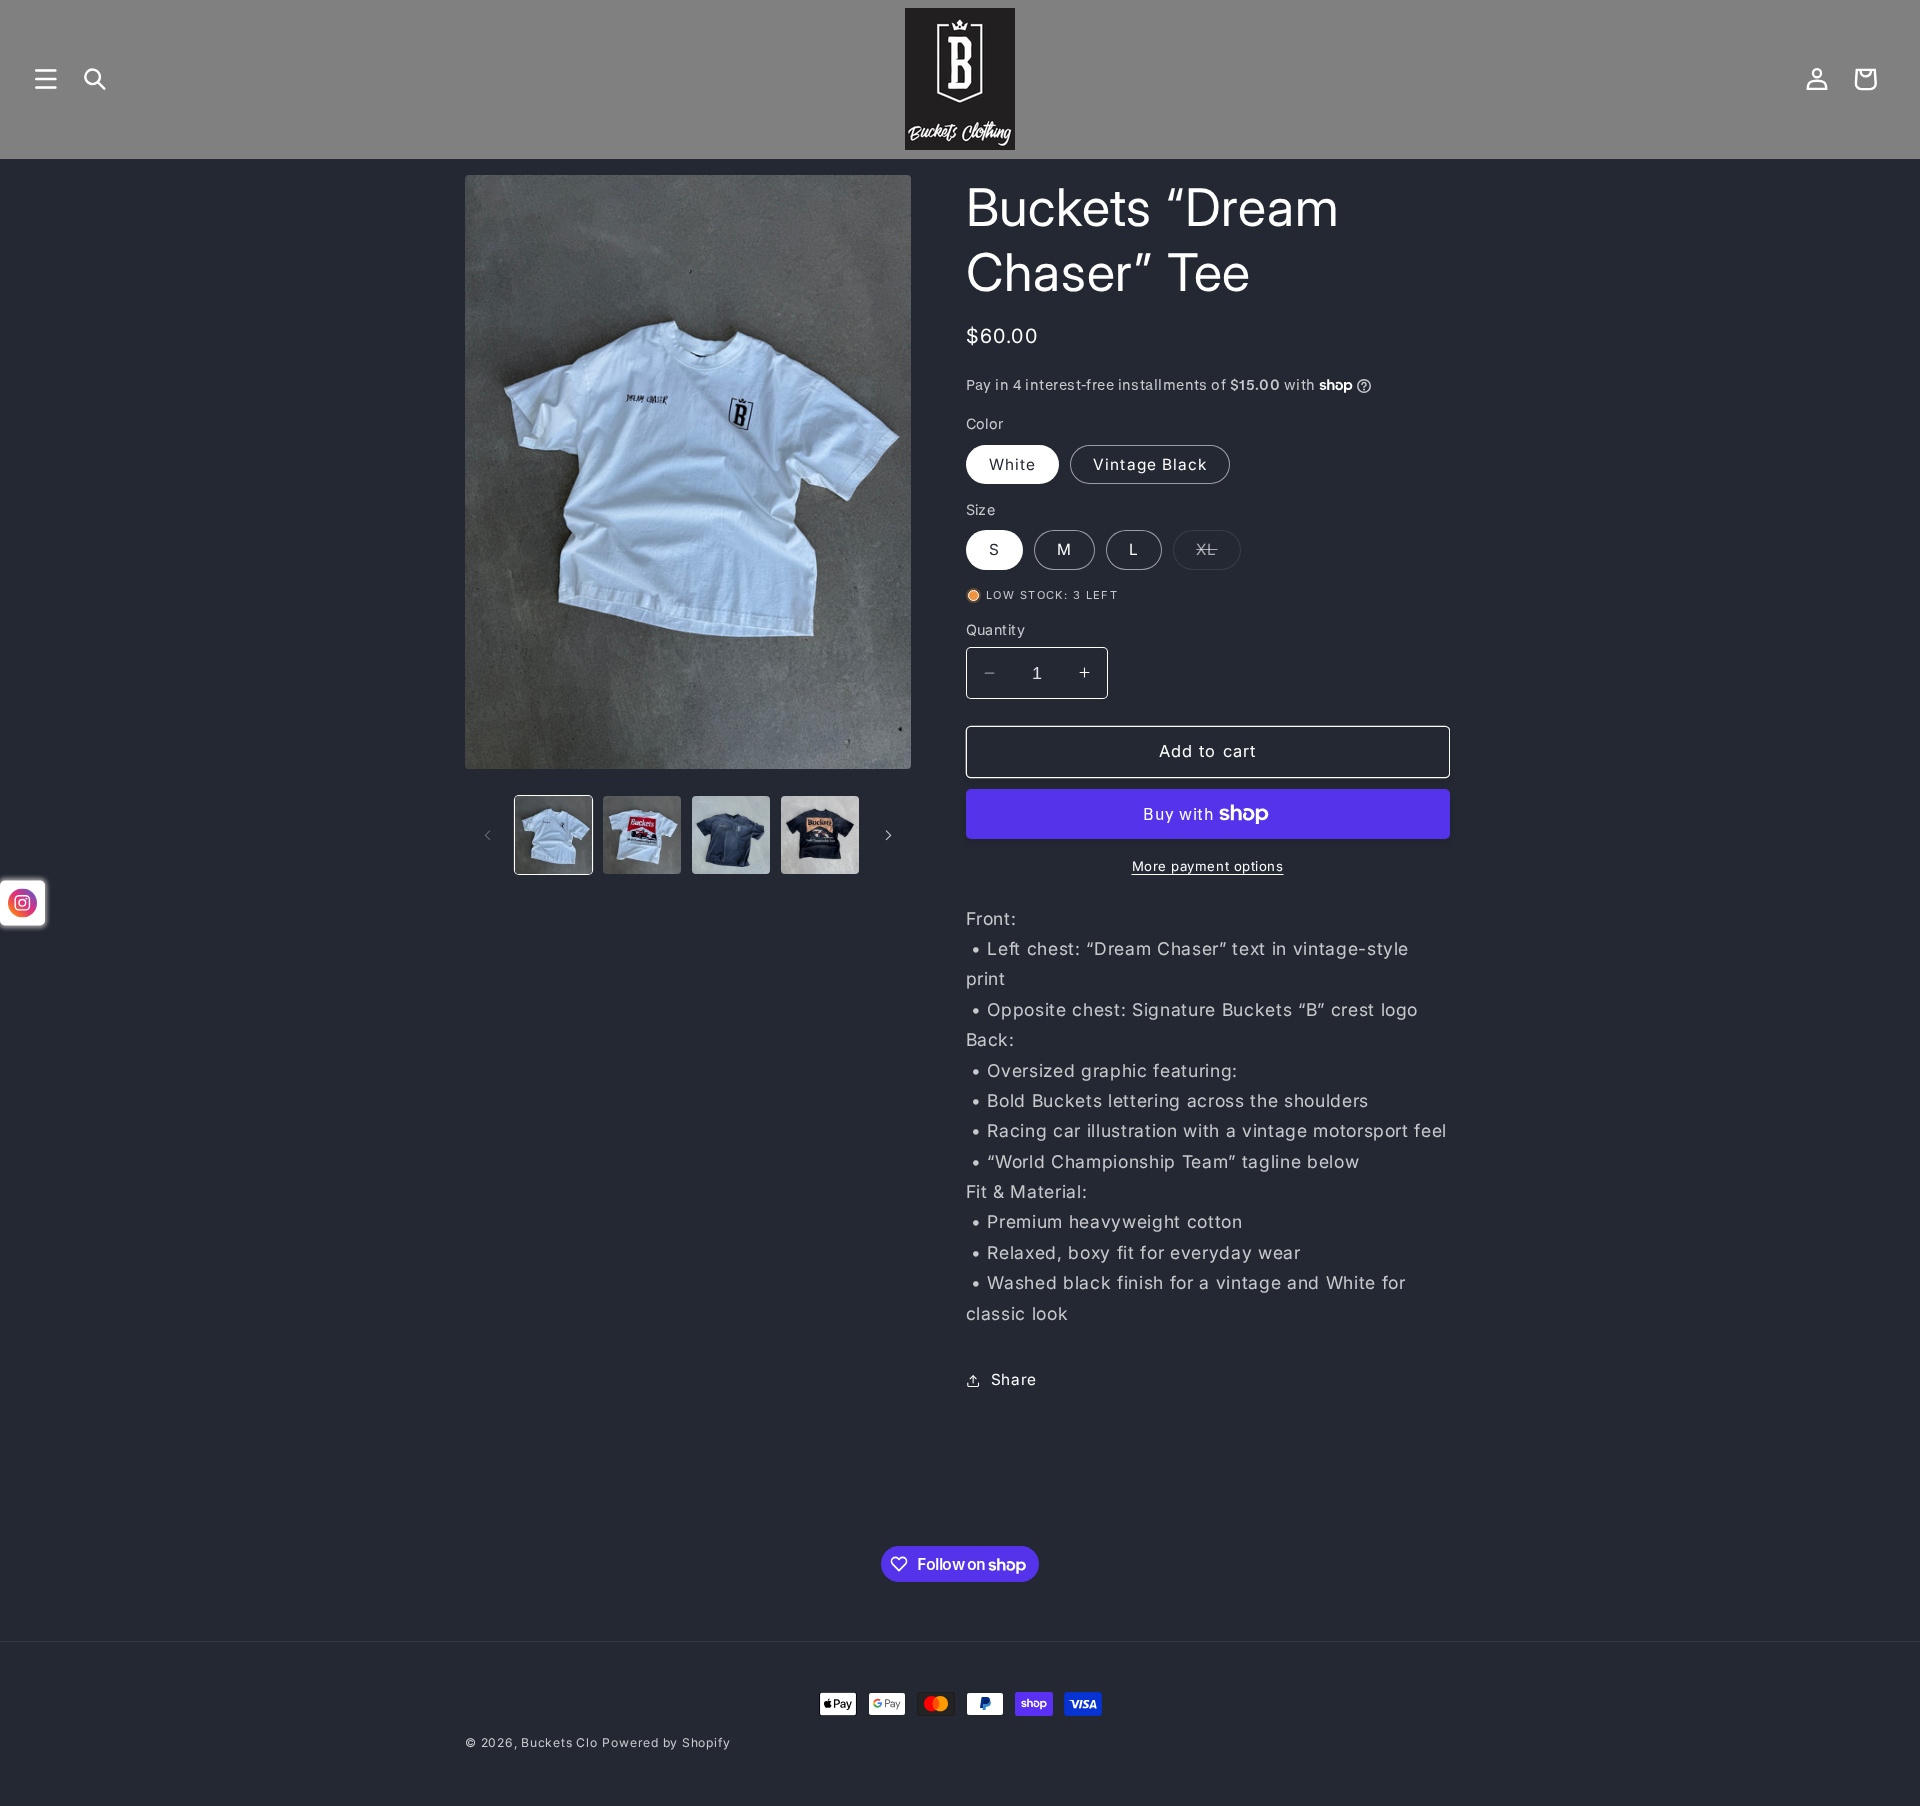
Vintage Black (1150, 464)
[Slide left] (487, 835)
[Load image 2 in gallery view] (642, 835)
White (1013, 464)
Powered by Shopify (666, 1742)
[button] (46, 79)
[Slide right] (889, 835)
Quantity (996, 629)
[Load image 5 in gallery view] (820, 835)
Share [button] (1014, 1379)
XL (1218, 554)
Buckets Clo (559, 1742)
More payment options (1208, 866)
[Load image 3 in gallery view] (731, 835)
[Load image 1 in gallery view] (554, 835)
